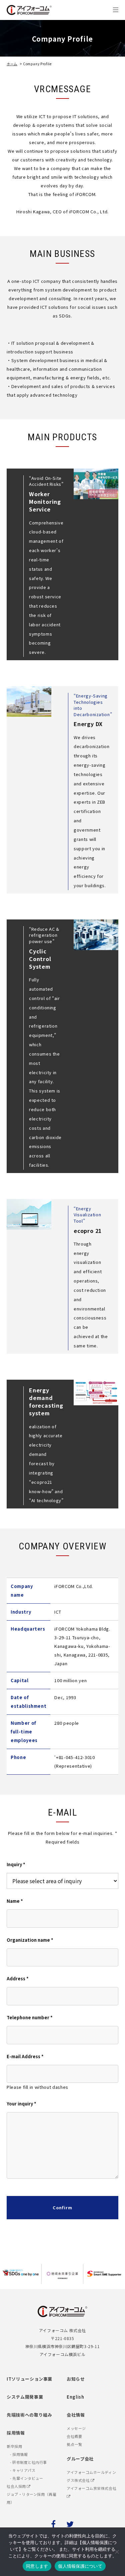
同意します (37, 2566)
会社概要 (74, 2436)
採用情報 (16, 2433)
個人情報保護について (80, 2566)
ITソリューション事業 (29, 2379)
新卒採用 (14, 2446)
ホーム (12, 64)
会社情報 (76, 2415)
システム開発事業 (25, 2397)
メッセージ (76, 2428)
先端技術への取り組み (29, 2415)
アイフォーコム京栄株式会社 (91, 2488)
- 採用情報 (19, 2454)
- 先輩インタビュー (27, 2478)
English (75, 2397)
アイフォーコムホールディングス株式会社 (91, 2476)
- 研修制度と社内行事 (28, 2462)
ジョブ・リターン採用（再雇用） (31, 2498)
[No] (117, 2552)
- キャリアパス (23, 2470)
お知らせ (76, 2379)
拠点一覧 (74, 2444)
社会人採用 (17, 2486)
